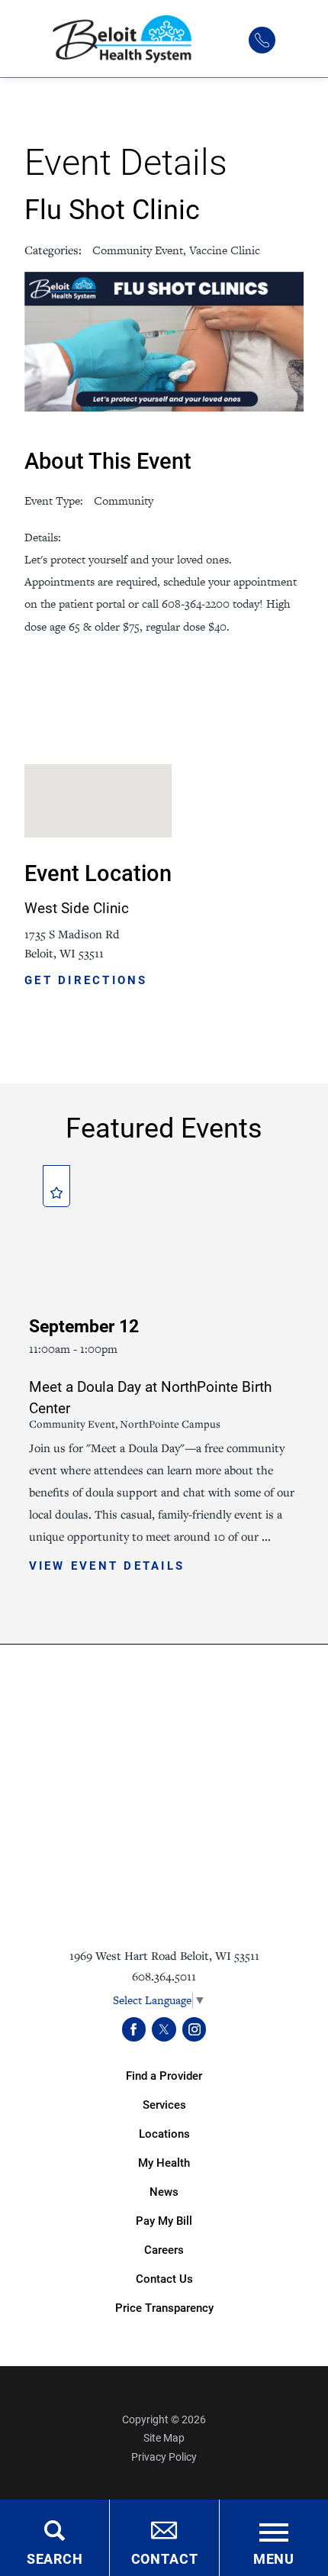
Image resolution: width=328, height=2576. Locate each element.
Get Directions (86, 981)
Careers (164, 2250)
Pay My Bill (164, 2221)
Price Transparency (164, 2308)
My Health (164, 2163)
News (164, 2192)
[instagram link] (195, 2029)
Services (164, 2105)
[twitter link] (164, 2029)
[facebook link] (134, 2029)
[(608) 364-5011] (262, 40)
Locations (164, 2134)
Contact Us (164, 2279)
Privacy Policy (164, 2457)
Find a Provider (164, 2076)
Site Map (164, 2438)
